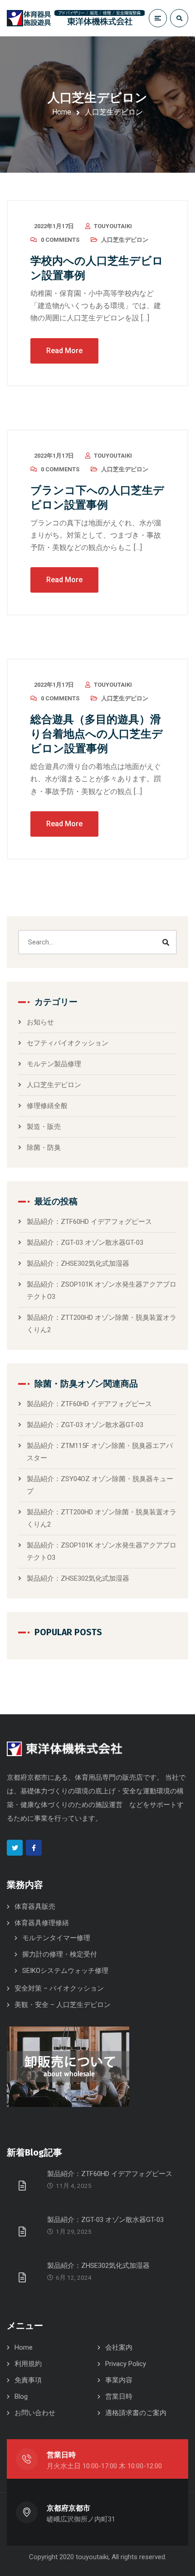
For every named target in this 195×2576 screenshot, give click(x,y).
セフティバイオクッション (68, 1043)
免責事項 (28, 2380)
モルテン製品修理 (54, 1064)
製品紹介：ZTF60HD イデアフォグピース (89, 1222)
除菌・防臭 (44, 1148)
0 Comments (60, 240)
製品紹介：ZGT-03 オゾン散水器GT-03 (85, 1243)
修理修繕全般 (47, 1106)
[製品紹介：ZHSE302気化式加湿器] (24, 2277)
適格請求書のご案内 (136, 2413)
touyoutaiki (113, 226)
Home (62, 112)
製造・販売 (44, 1127)
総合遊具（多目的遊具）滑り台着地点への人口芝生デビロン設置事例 (97, 734)
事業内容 (119, 2380)
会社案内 (119, 2347)
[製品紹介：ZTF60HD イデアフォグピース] (24, 2185)
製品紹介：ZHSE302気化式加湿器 (78, 1263)
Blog (21, 2396)
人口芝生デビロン (125, 240)
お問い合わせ (35, 2413)
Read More (64, 351)
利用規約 (28, 2364)
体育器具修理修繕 (42, 1923)
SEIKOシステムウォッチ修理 (65, 1971)
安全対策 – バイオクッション (59, 1988)
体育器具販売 (35, 1907)
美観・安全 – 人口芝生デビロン (63, 2005)
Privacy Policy (126, 2364)
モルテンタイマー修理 (56, 1938)
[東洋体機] (76, 18)
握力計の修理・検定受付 (60, 1954)
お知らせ (40, 1022)
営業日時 (119, 2396)
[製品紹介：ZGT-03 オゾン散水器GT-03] (24, 2231)
